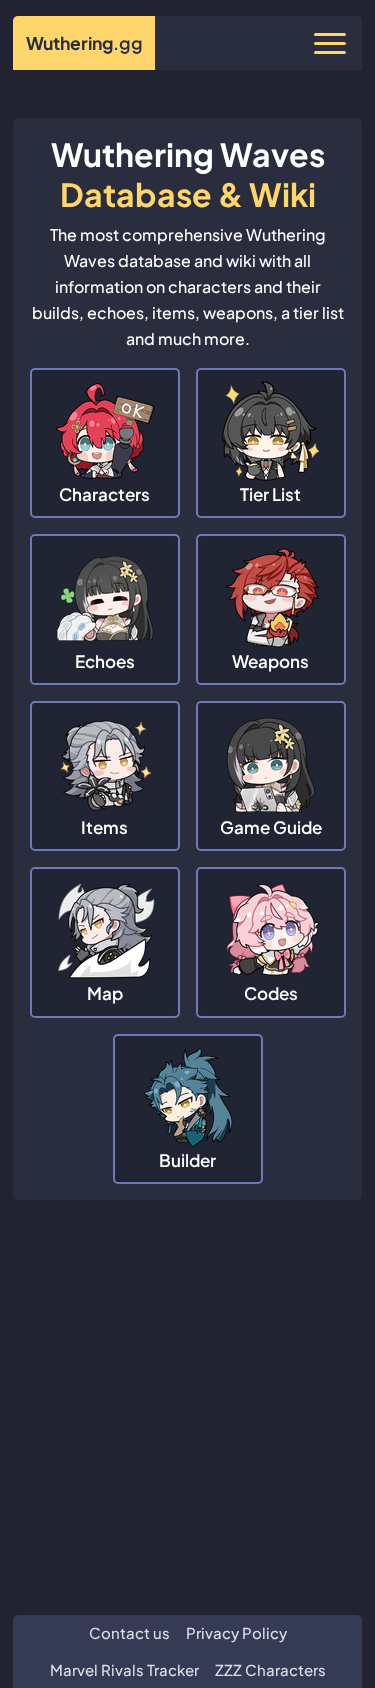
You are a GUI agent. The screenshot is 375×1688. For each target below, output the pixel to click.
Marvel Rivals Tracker (124, 1669)
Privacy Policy (236, 1632)
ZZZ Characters (270, 1669)
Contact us (129, 1632)
